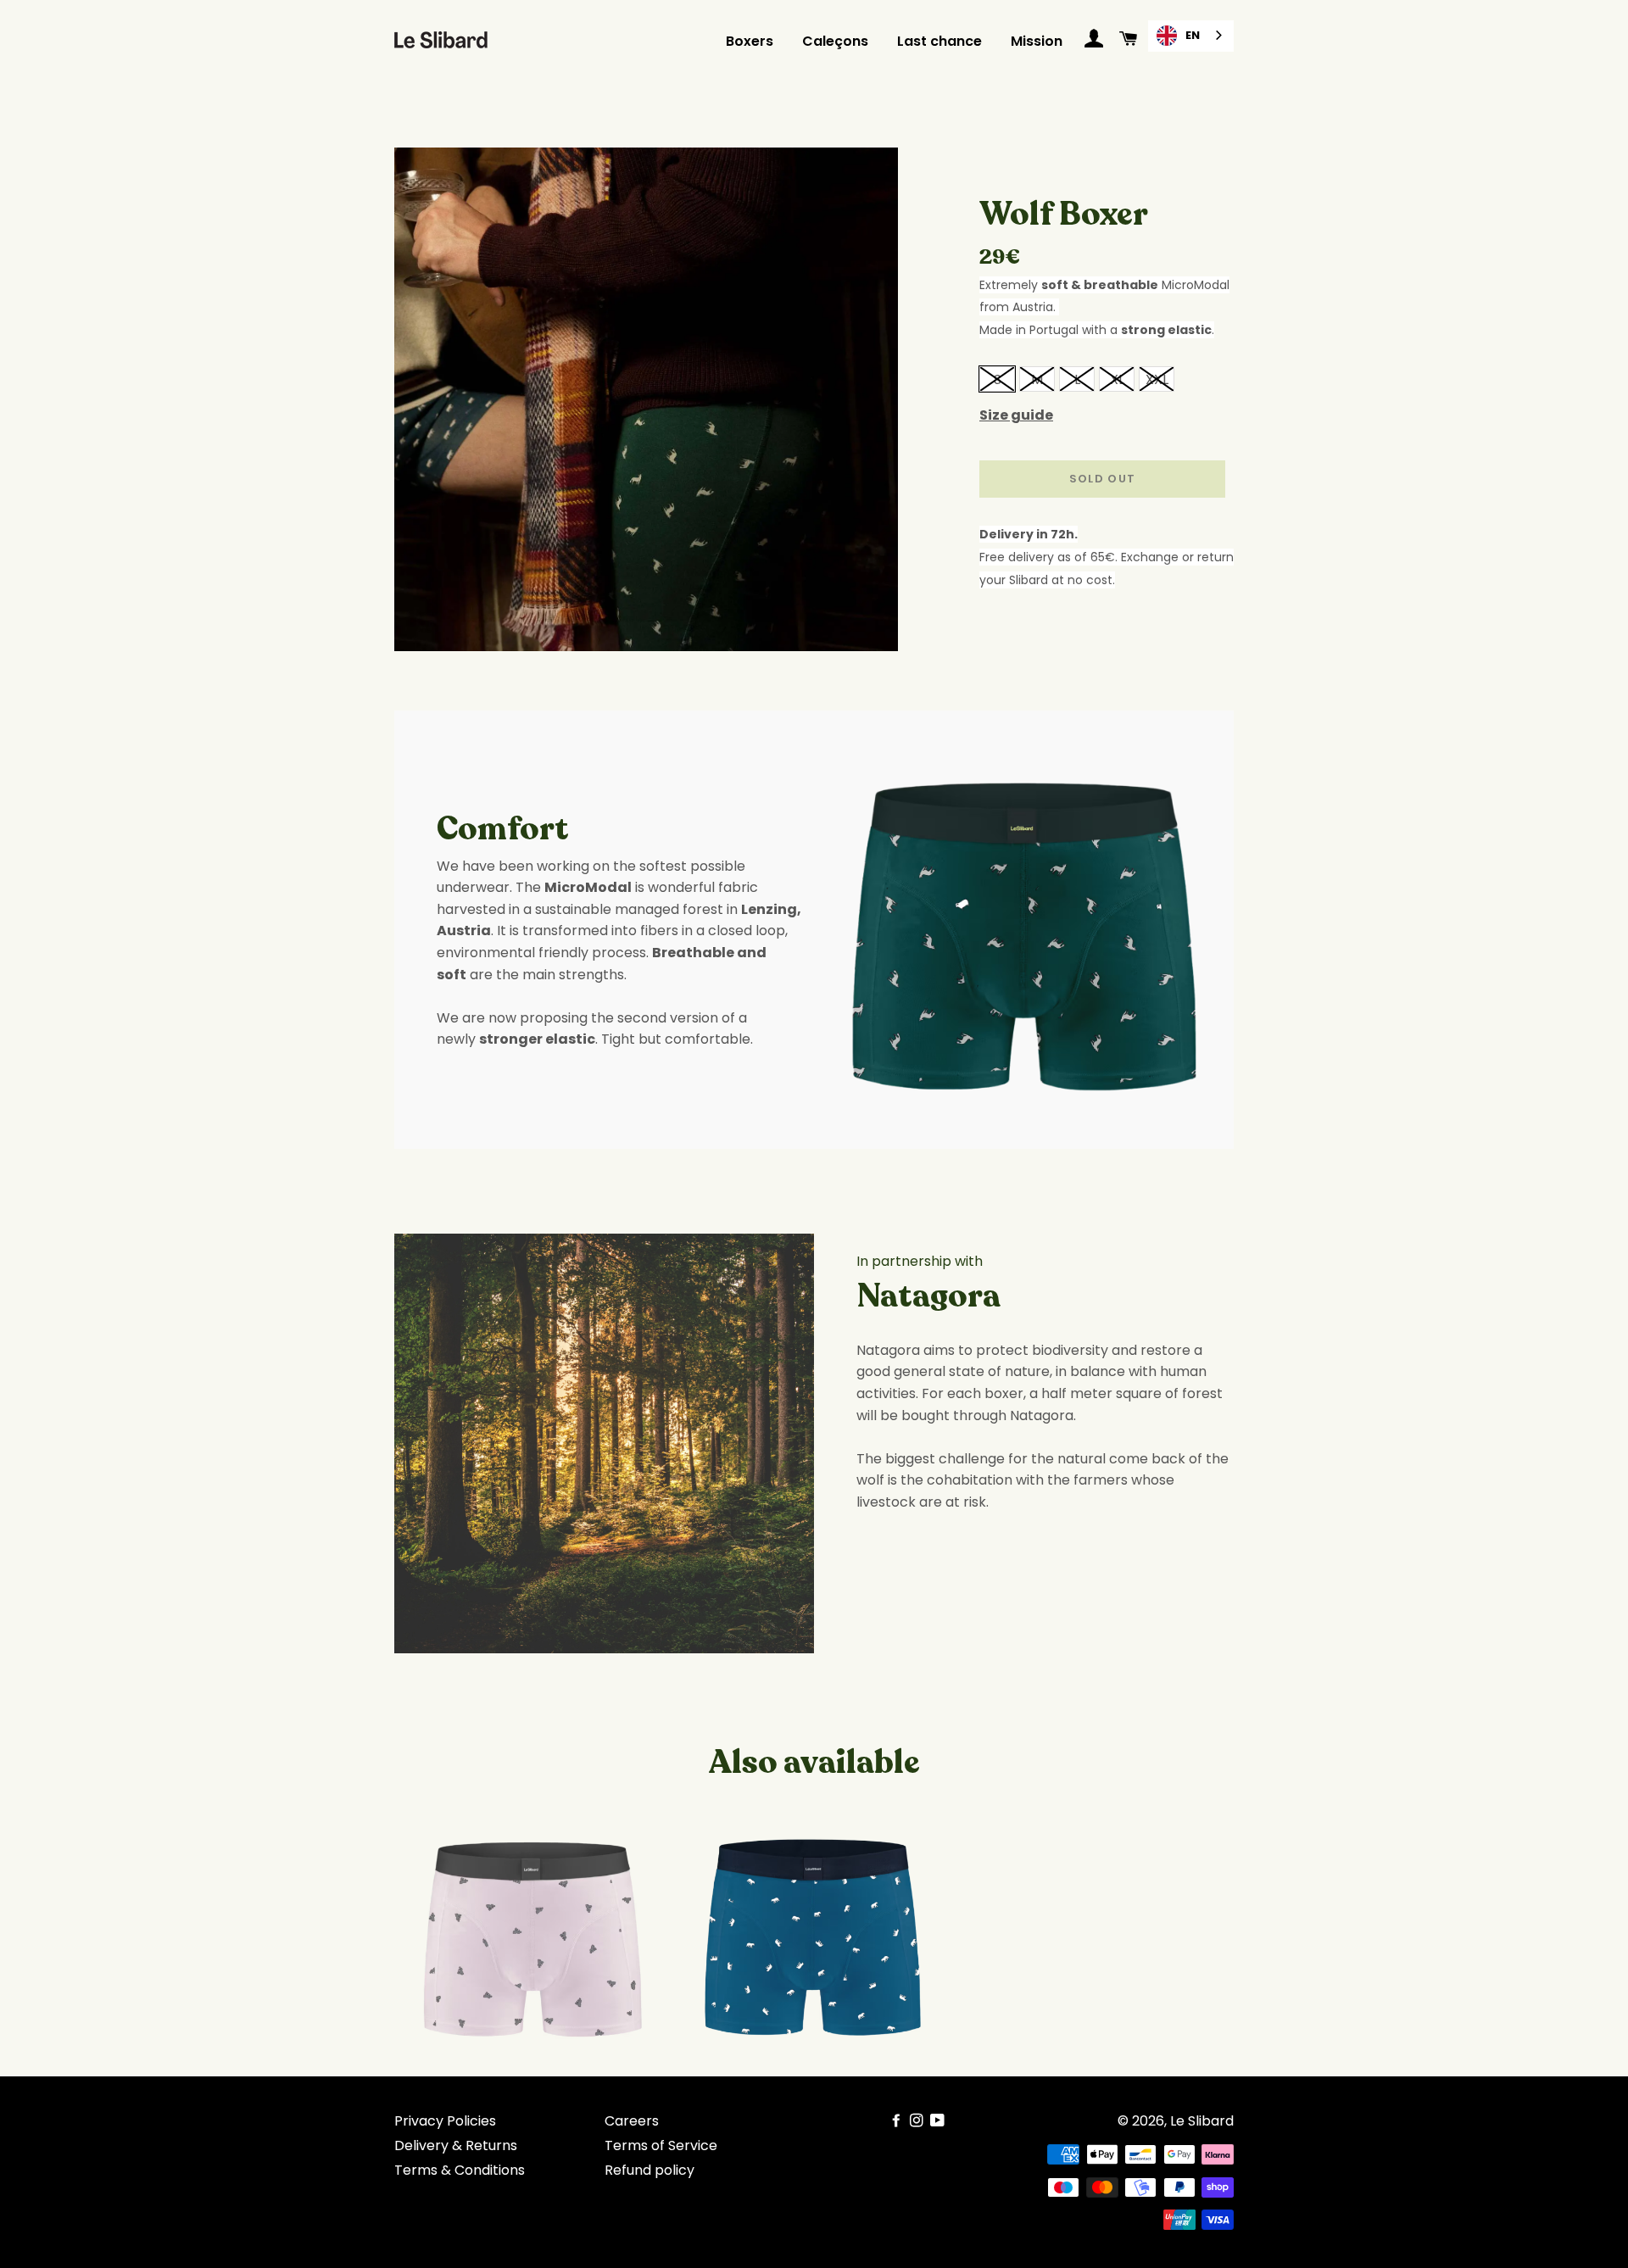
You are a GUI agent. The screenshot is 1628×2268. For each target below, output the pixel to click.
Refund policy (650, 2170)
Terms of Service (661, 2145)
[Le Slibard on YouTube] (939, 2121)
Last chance (939, 41)
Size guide (1016, 415)
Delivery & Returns (456, 2145)
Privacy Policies (445, 2121)
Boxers (750, 41)
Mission (1037, 41)
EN (1193, 35)
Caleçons (835, 41)
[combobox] (1191, 36)
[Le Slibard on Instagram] (918, 2121)
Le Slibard (1202, 2121)
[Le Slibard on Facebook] (898, 2121)
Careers (632, 2121)
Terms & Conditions (460, 2170)
